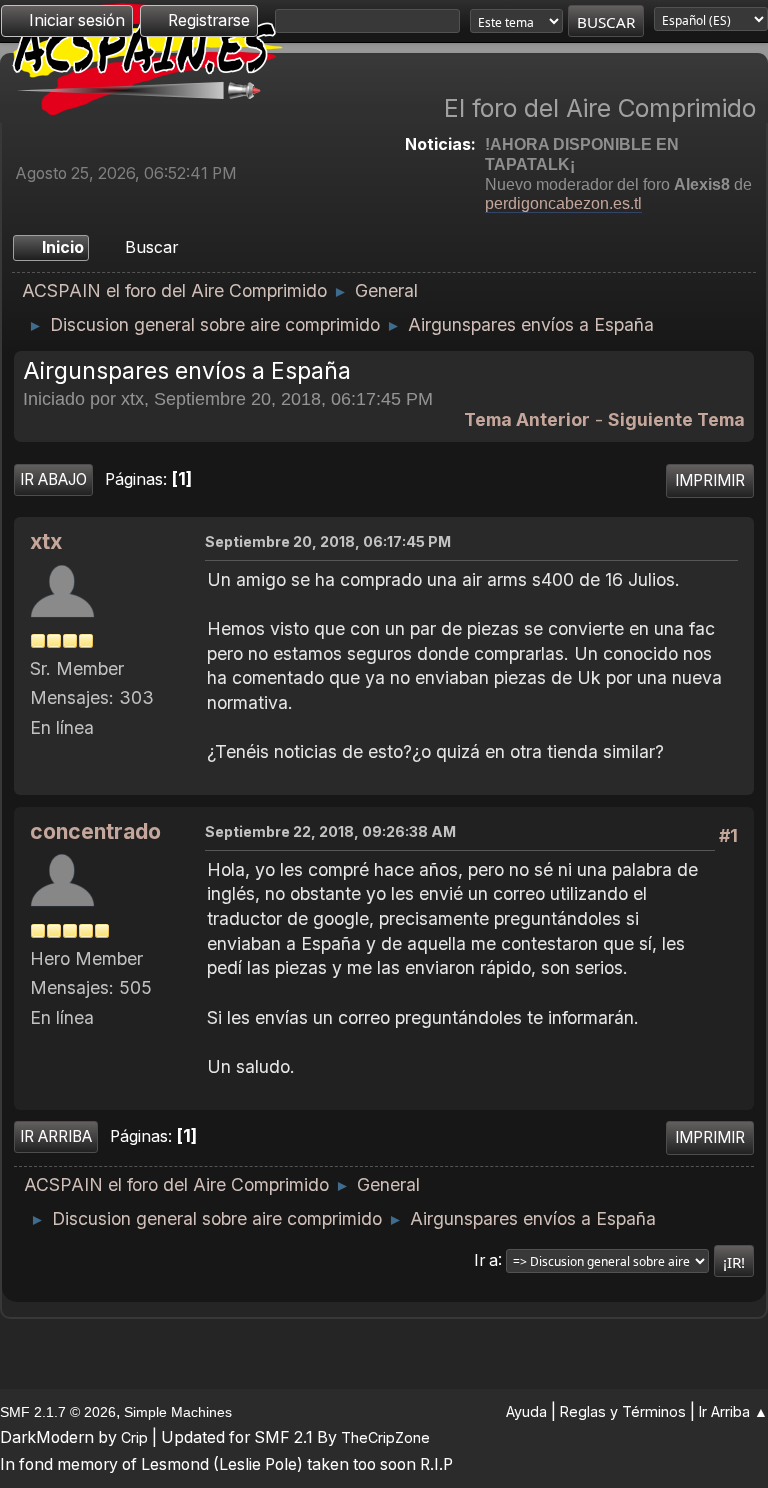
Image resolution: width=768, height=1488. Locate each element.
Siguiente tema (676, 419)
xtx (46, 541)
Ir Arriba (56, 1136)
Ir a (486, 1259)
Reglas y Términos (623, 1411)
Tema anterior (527, 419)
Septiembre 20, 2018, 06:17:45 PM (328, 541)
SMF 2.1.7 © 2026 (58, 1412)
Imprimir (710, 480)
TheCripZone (385, 1437)
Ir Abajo (53, 479)
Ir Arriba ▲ (733, 1411)
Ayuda (526, 1411)
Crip (134, 1437)
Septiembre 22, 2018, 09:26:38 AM (330, 831)
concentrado (95, 831)
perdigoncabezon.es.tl (563, 203)
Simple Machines (178, 1412)
